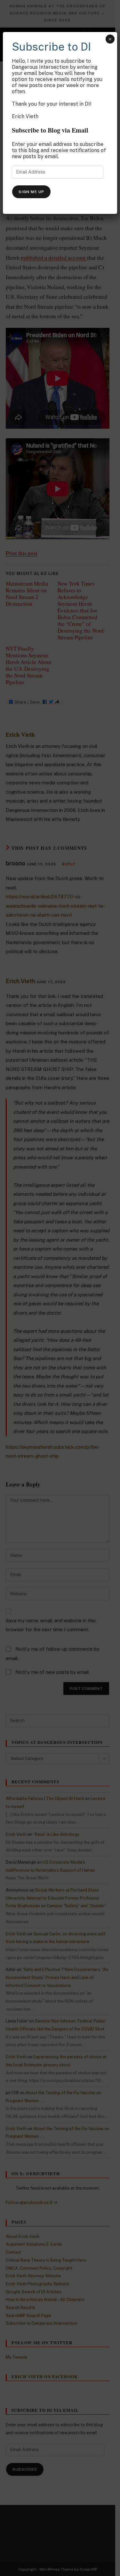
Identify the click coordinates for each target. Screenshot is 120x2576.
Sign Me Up (31, 192)
